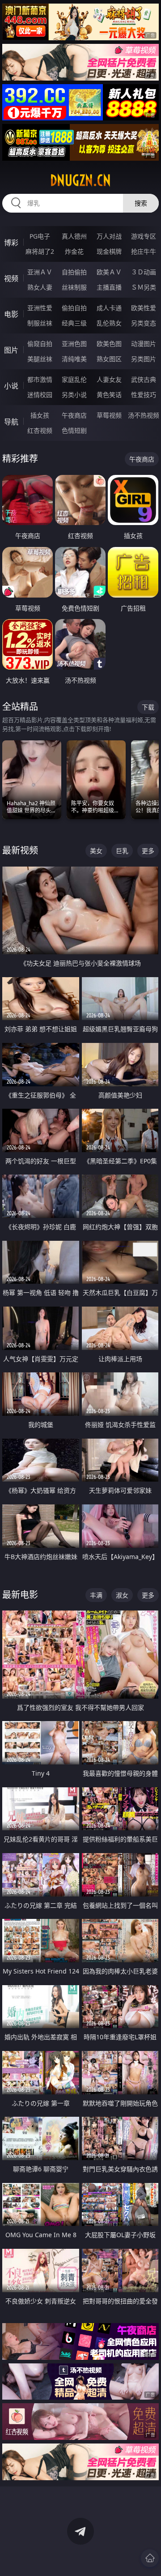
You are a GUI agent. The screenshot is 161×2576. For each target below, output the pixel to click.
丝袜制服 (74, 287)
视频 (11, 278)
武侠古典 (144, 379)
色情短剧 (74, 430)
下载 (148, 707)
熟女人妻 (40, 287)
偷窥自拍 (40, 344)
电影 (11, 314)
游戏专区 (144, 236)
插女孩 (40, 415)
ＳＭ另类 (144, 287)
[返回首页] (150, 2558)
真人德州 (74, 236)
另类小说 (74, 395)
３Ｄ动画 (144, 272)
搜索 (141, 203)
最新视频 (20, 850)
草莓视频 (109, 415)
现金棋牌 (109, 251)
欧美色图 (109, 344)
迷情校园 (40, 395)
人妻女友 (109, 379)
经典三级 (74, 323)
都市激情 (40, 379)
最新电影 (20, 1595)
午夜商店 (74, 415)
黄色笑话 (109, 395)
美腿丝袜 (40, 359)
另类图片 (144, 359)
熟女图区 (109, 359)
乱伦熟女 (109, 323)
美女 (96, 851)
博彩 (11, 243)
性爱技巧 (144, 395)
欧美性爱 (144, 308)
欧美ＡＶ (109, 272)
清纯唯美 (74, 359)
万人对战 (109, 236)
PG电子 (40, 236)
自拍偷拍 (74, 272)
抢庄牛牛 (144, 251)
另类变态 (144, 323)
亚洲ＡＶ (40, 272)
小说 (11, 386)
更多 (148, 851)
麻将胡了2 (40, 251)
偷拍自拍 (74, 308)
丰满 (96, 1595)
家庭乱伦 (74, 379)
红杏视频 (40, 430)
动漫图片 (144, 344)
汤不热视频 (144, 415)
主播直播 (109, 287)
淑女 (122, 1595)
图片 (11, 350)
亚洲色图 (74, 344)
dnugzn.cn (80, 180)
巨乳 (122, 851)
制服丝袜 (40, 323)
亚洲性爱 (40, 308)
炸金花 (74, 251)
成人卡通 (109, 308)
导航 (11, 422)
